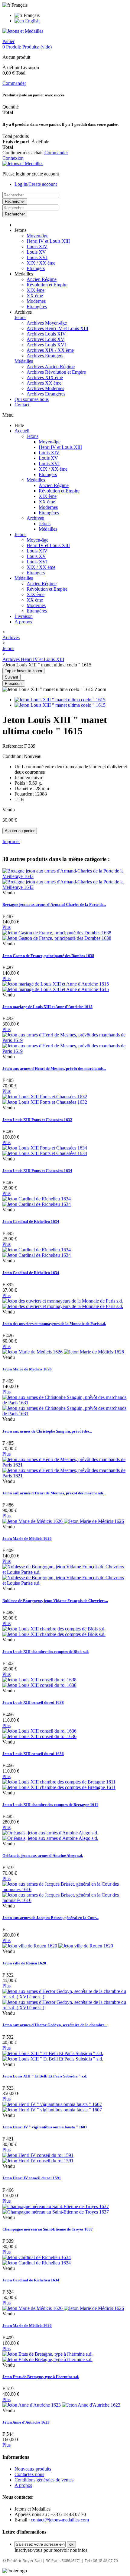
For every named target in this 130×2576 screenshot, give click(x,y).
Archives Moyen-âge (47, 323)
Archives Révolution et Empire (56, 372)
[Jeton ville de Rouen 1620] (58, 1946)
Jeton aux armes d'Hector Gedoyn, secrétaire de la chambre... (55, 2025)
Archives (35, 518)
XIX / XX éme (41, 263)
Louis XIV (37, 247)
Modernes (36, 301)
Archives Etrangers (45, 356)
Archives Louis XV (45, 339)
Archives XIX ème (45, 377)
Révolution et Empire (47, 285)
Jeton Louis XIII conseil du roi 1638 (33, 1702)
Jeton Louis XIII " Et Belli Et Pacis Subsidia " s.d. (45, 2076)
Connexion (13, 158)
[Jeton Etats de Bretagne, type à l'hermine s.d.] (47, 2357)
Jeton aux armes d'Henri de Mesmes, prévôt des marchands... (54, 1068)
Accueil (22, 431)
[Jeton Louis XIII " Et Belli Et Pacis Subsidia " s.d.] (53, 2056)
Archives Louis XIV (46, 334)
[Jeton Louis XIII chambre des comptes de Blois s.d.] (54, 1632)
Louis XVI (37, 257)
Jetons (20, 317)
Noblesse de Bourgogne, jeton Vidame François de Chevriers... (55, 1601)
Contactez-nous (29, 2474)
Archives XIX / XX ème (50, 350)
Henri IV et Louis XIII (48, 241)
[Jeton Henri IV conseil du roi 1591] (38, 2158)
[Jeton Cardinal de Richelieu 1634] (37, 1201)
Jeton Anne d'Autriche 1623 (26, 2422)
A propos (23, 622)
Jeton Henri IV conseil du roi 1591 (32, 2178)
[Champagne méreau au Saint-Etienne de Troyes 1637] (56, 2209)
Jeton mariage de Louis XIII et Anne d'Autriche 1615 (47, 1007)
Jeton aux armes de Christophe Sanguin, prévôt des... (47, 1431)
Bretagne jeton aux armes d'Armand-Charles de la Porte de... (54, 904)
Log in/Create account (36, 184)
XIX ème (36, 290)
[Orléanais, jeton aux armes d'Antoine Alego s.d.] (50, 1835)
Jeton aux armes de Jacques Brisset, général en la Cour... (50, 1918)
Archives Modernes (45, 388)
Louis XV (36, 252)
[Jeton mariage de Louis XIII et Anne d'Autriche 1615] (56, 987)
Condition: (13, 756)
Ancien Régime (42, 279)
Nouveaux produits (33, 2469)
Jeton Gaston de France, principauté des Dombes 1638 (48, 956)
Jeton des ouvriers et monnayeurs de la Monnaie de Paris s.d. (54, 1324)
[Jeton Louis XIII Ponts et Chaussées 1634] (45, 1151)
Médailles (24, 361)
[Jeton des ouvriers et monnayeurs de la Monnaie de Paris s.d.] (63, 1304)
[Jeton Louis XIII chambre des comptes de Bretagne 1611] (59, 1785)
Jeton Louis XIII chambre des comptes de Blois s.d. (45, 1652)
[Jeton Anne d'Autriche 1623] (61, 2405)
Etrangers (36, 268)
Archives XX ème (44, 383)
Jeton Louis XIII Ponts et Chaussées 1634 (37, 1171)
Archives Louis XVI (46, 345)
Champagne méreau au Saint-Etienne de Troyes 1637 (48, 2229)
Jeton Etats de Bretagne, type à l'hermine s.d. (41, 2377)
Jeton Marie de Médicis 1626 (27, 1369)
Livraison (24, 616)
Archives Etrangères (46, 394)
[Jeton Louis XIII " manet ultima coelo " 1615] (60, 700)
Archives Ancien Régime (51, 367)
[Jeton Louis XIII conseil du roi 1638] (39, 1682)
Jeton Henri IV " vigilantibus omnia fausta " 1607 (45, 2127)
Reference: (13, 746)
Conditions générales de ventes (44, 2480)
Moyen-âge (37, 236)
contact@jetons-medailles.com (60, 2520)
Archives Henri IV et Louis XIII (57, 328)
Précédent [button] (14, 684)
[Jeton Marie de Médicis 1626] (63, 1352)
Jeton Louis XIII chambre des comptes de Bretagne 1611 (50, 1805)
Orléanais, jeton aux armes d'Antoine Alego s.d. (43, 1855)
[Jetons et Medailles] (23, 31)
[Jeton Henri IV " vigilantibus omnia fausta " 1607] (52, 2107)
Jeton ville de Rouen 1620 (24, 1963)
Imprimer (11, 841)
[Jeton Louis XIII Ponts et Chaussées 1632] (45, 1099)
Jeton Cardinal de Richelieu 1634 (31, 1221)
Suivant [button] (11, 677)
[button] (20, 230)
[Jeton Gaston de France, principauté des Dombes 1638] (57, 935)
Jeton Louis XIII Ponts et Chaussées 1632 (37, 1120)
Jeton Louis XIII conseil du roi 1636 (33, 1754)
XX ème (35, 296)
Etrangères (37, 307)
